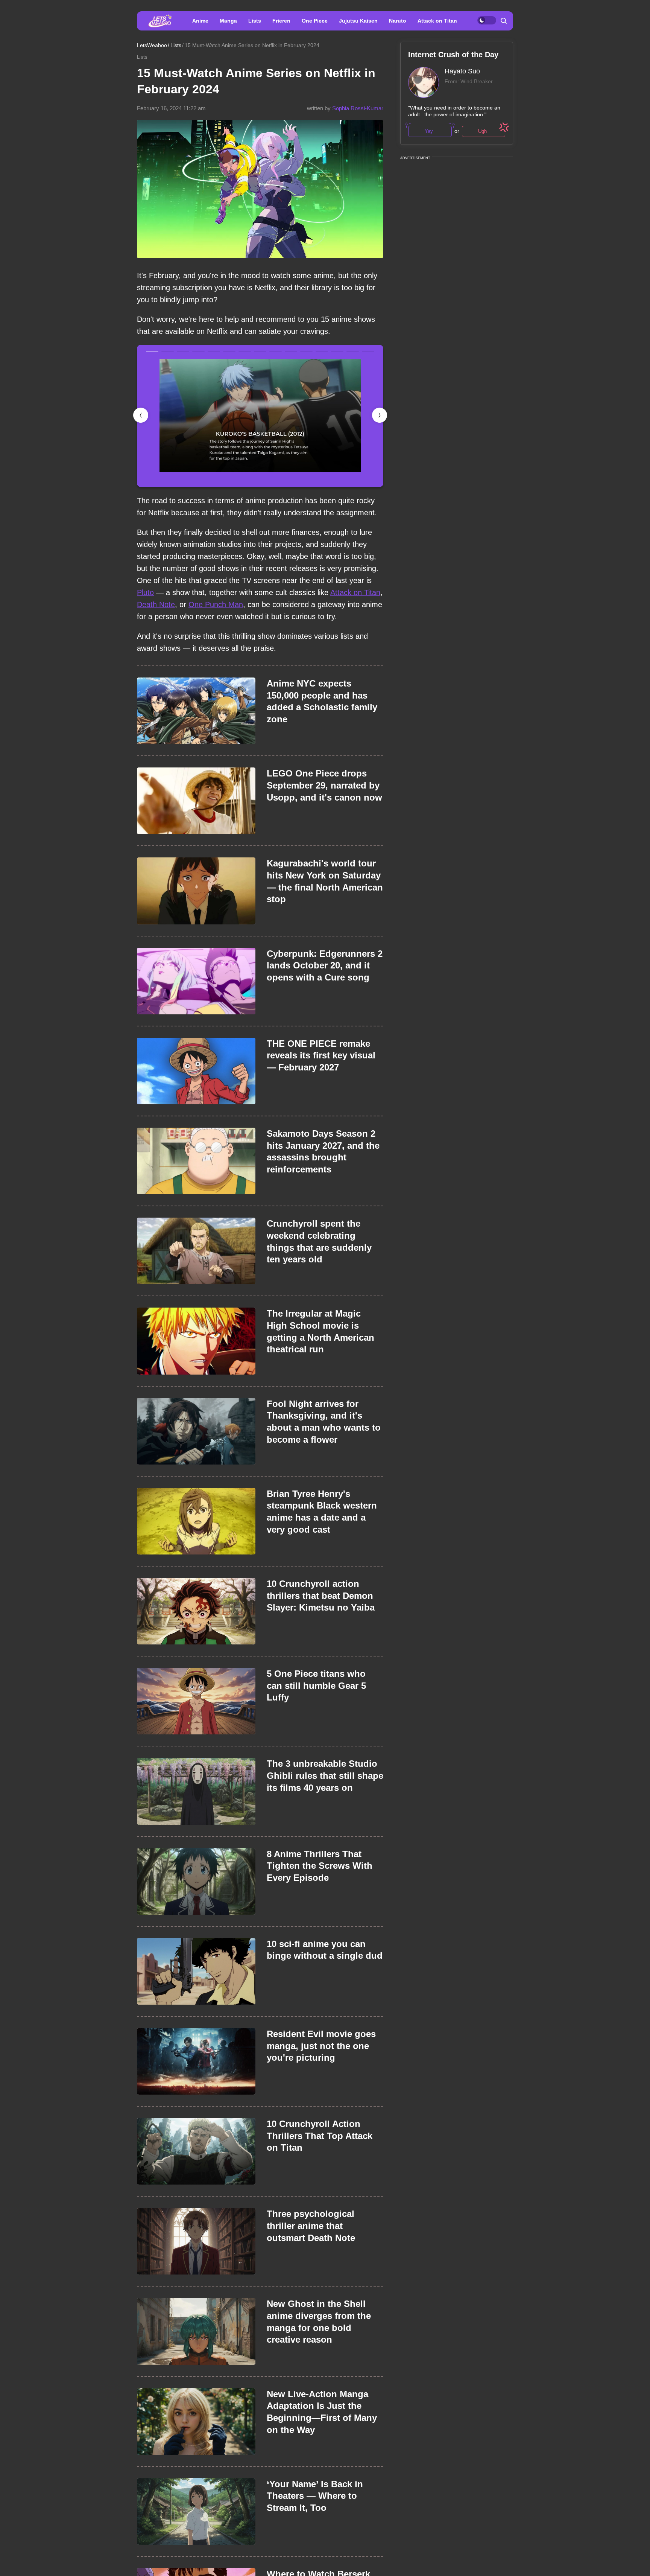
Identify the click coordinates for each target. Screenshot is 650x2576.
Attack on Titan (437, 21)
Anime (200, 21)
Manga (228, 21)
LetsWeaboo (152, 45)
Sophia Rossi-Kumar (358, 108)
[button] (380, 415)
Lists (255, 21)
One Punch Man (216, 604)
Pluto (145, 592)
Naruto (398, 21)
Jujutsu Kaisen (358, 21)
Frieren (281, 21)
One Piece (315, 21)
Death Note (156, 604)
